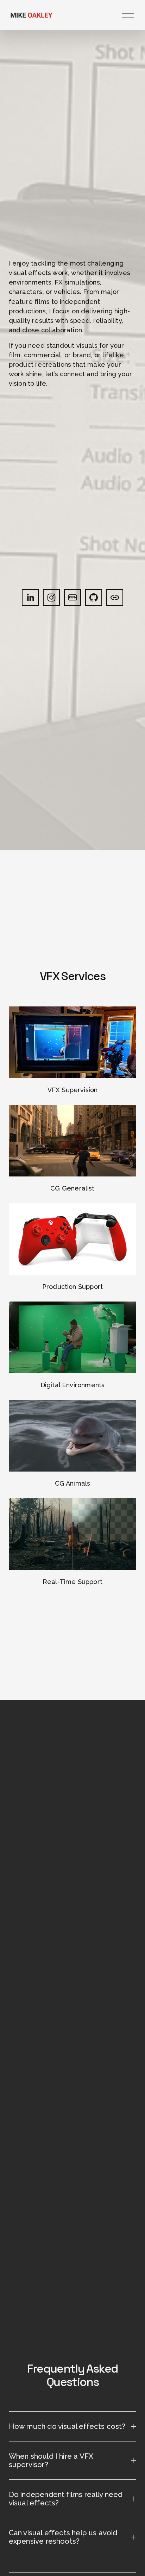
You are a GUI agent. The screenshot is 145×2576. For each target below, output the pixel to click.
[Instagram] (51, 598)
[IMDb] (72, 598)
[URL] (115, 598)
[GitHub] (94, 598)
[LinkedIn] (30, 598)
